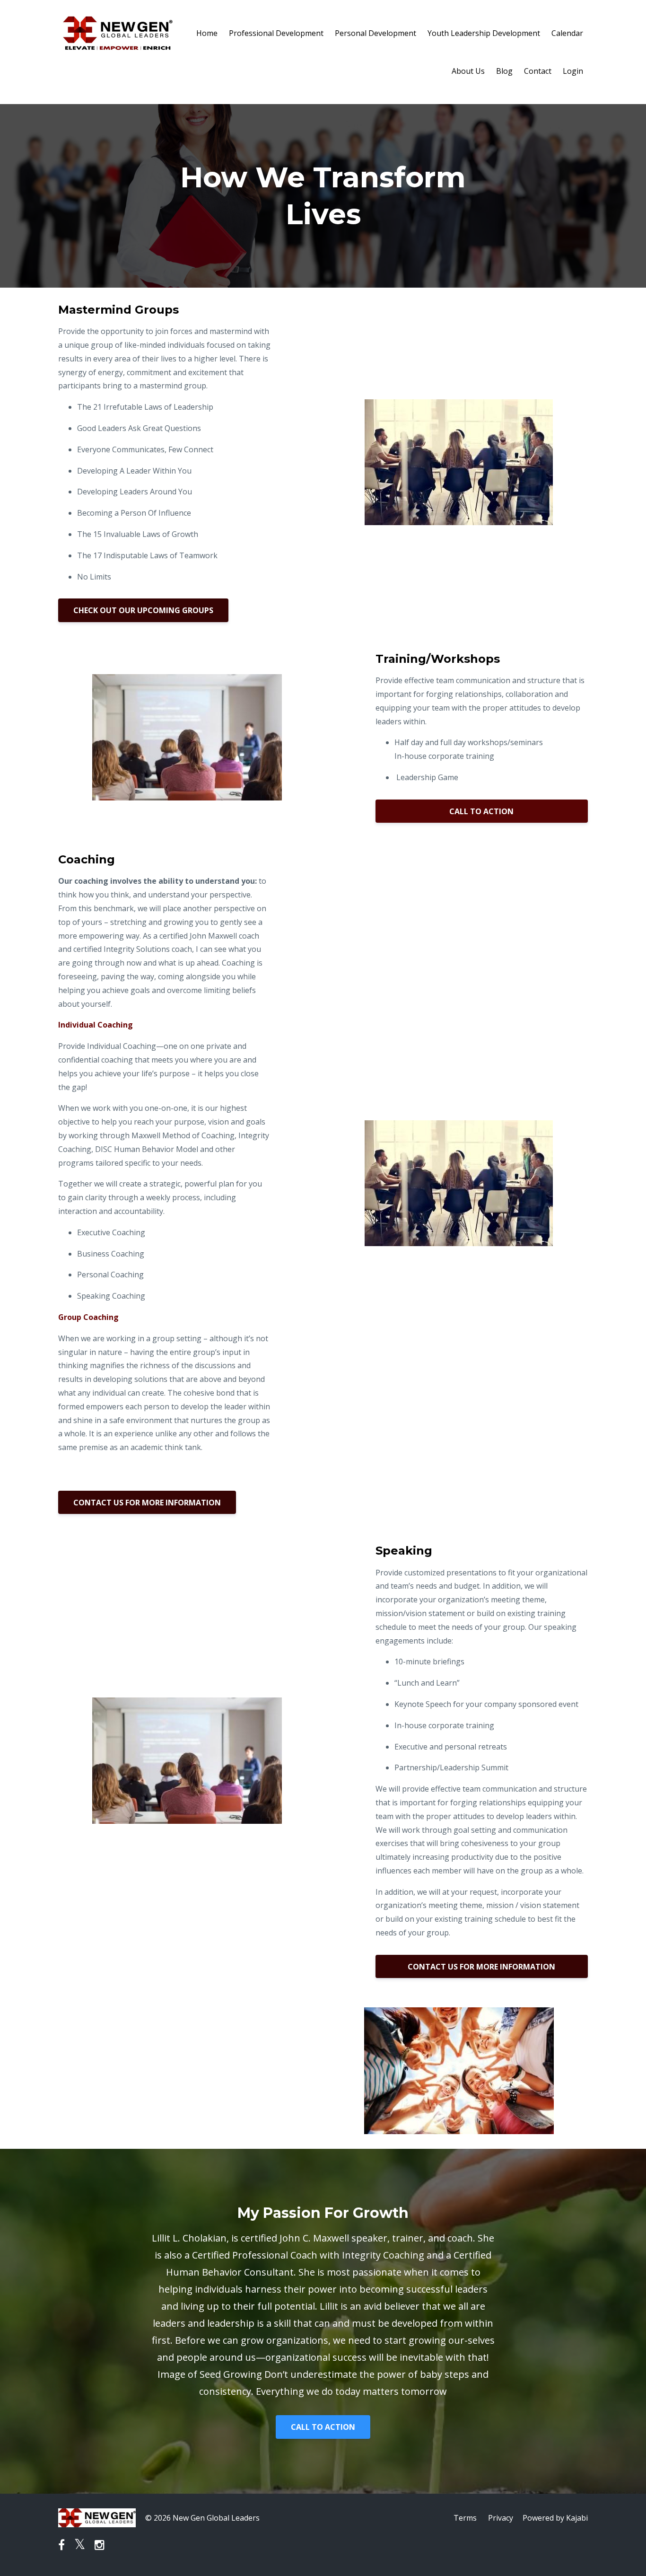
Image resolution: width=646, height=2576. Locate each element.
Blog (504, 71)
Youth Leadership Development (484, 33)
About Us (468, 71)
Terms (465, 2518)
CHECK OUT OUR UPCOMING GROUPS (143, 610)
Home (207, 33)
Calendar (567, 33)
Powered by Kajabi (555, 2518)
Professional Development (276, 33)
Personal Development (375, 33)
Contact (538, 71)
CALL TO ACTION (481, 811)
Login (573, 71)
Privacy (501, 2518)
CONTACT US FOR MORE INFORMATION (147, 1503)
